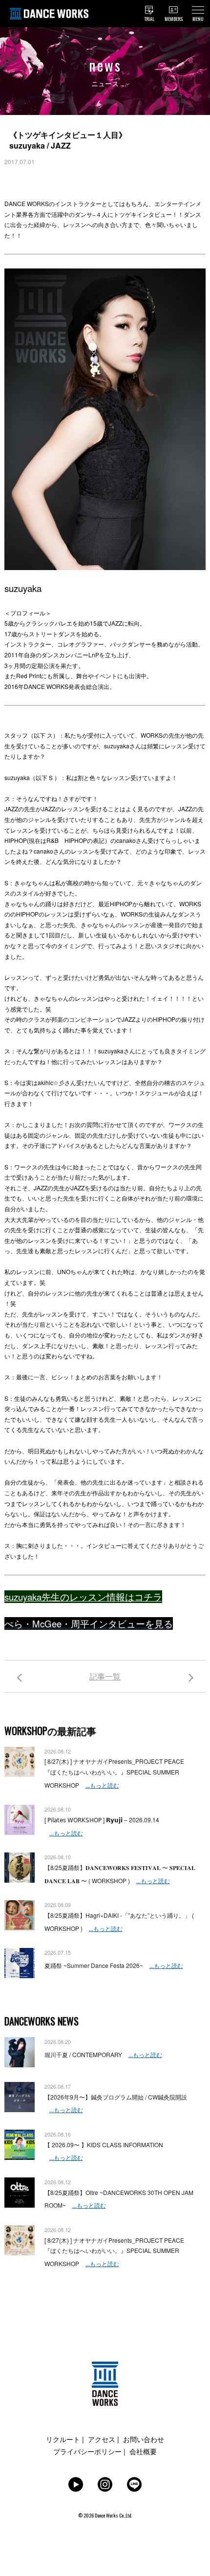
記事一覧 (105, 1676)
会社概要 (143, 2451)
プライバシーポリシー (87, 2451)
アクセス (102, 2439)
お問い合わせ (144, 2439)
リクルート (63, 2439)
